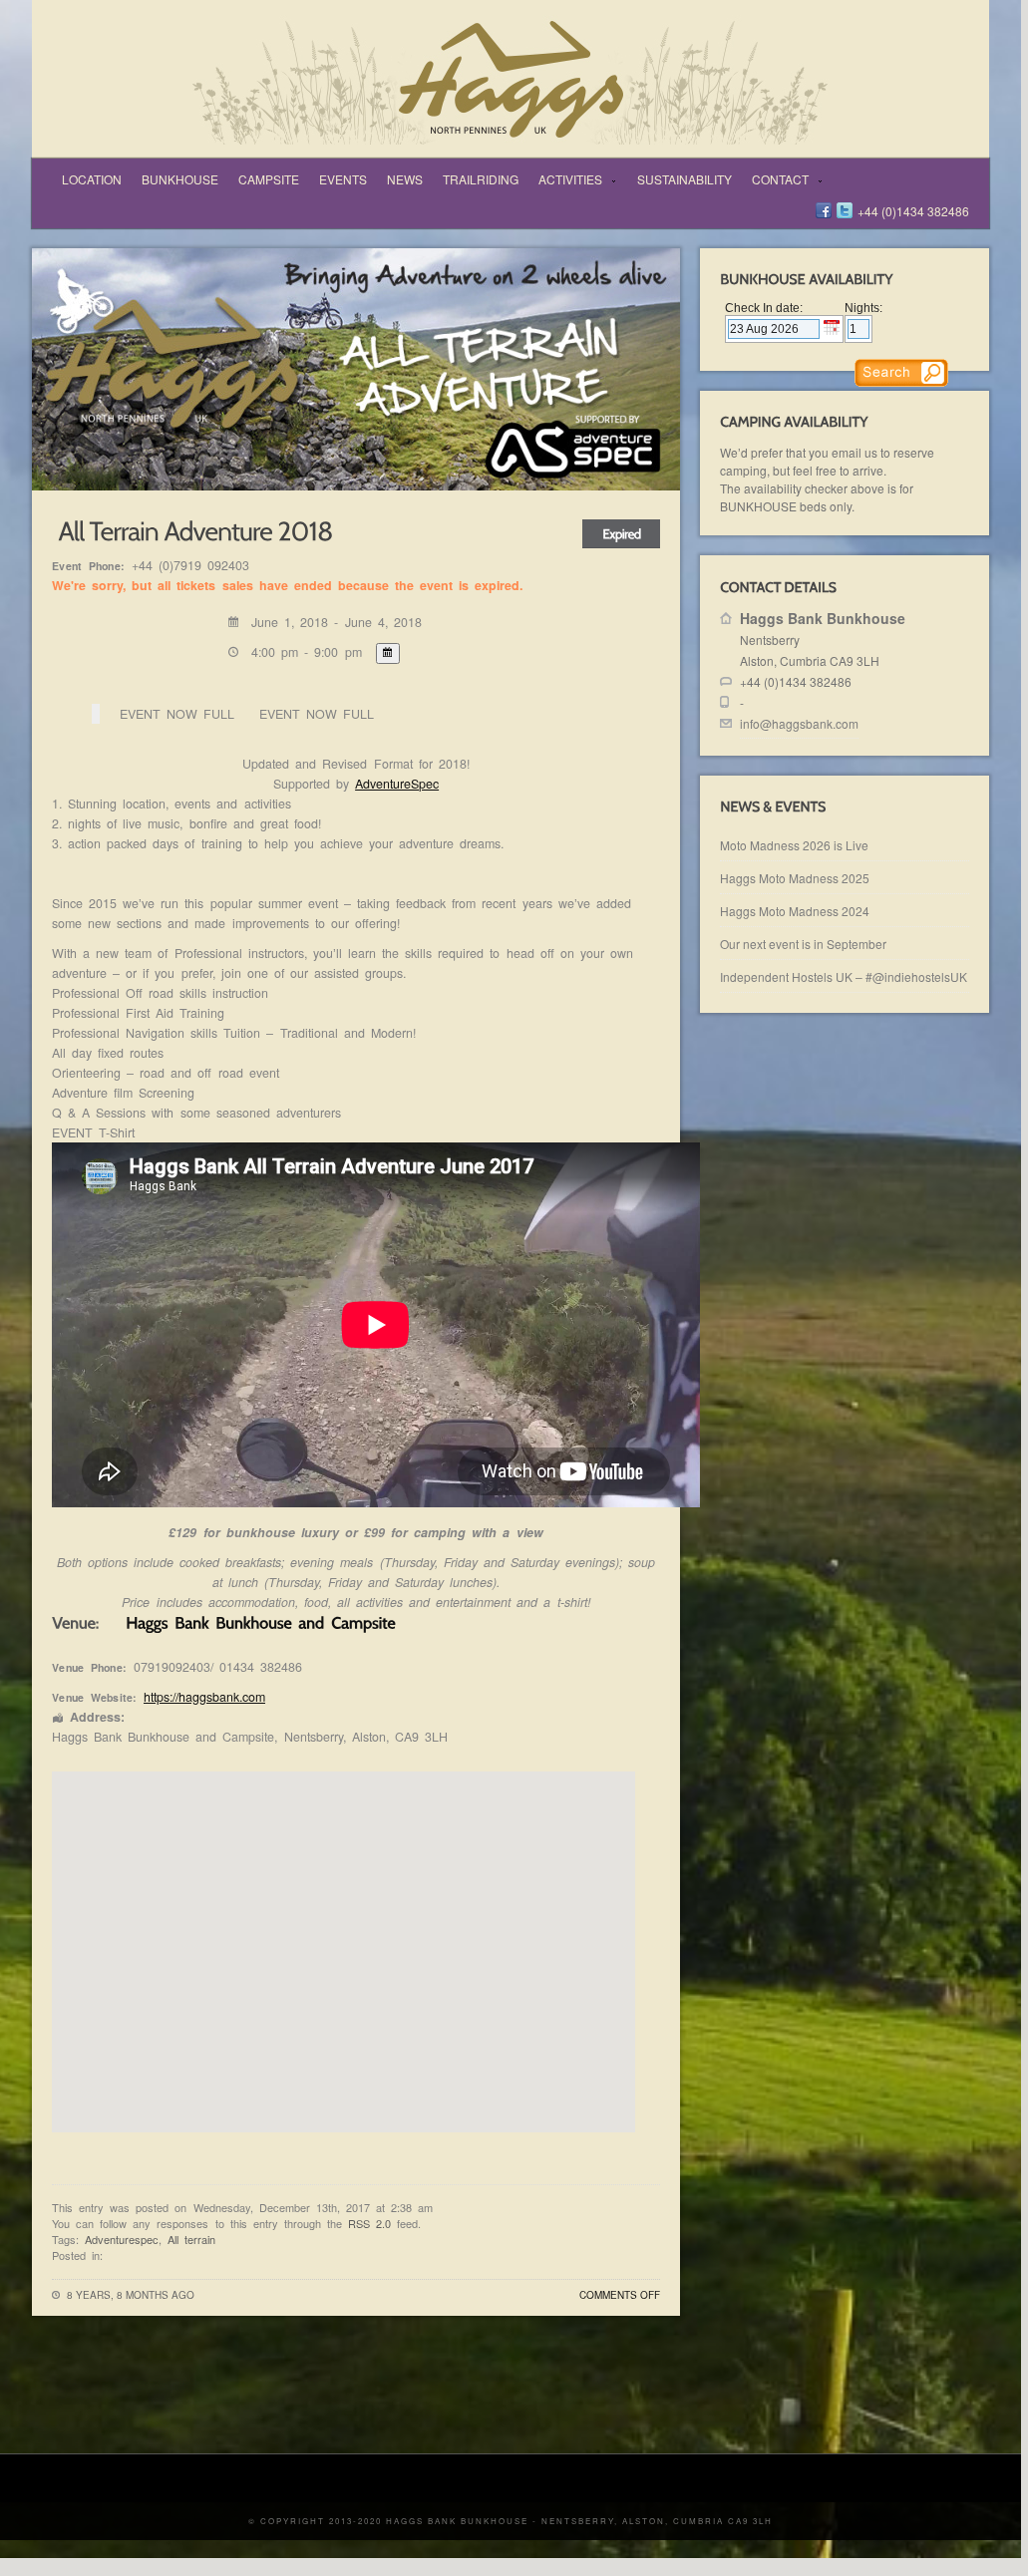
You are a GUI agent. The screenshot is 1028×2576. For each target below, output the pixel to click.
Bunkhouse (180, 179)
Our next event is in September (803, 944)
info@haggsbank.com (799, 723)
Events (343, 179)
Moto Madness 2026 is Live (794, 845)
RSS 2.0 (369, 2223)
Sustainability (685, 179)
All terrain (191, 2239)
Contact (775, 181)
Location (92, 179)
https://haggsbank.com (204, 1697)
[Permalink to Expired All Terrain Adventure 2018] (192, 528)
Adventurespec (122, 2239)
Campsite (269, 179)
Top (961, 2423)
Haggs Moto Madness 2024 (795, 911)
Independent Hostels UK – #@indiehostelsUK (844, 976)
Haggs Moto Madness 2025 (795, 878)
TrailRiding (481, 179)
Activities (565, 181)
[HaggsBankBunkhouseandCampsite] (261, 1621)
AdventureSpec (397, 784)
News (405, 179)
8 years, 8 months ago (131, 2295)
